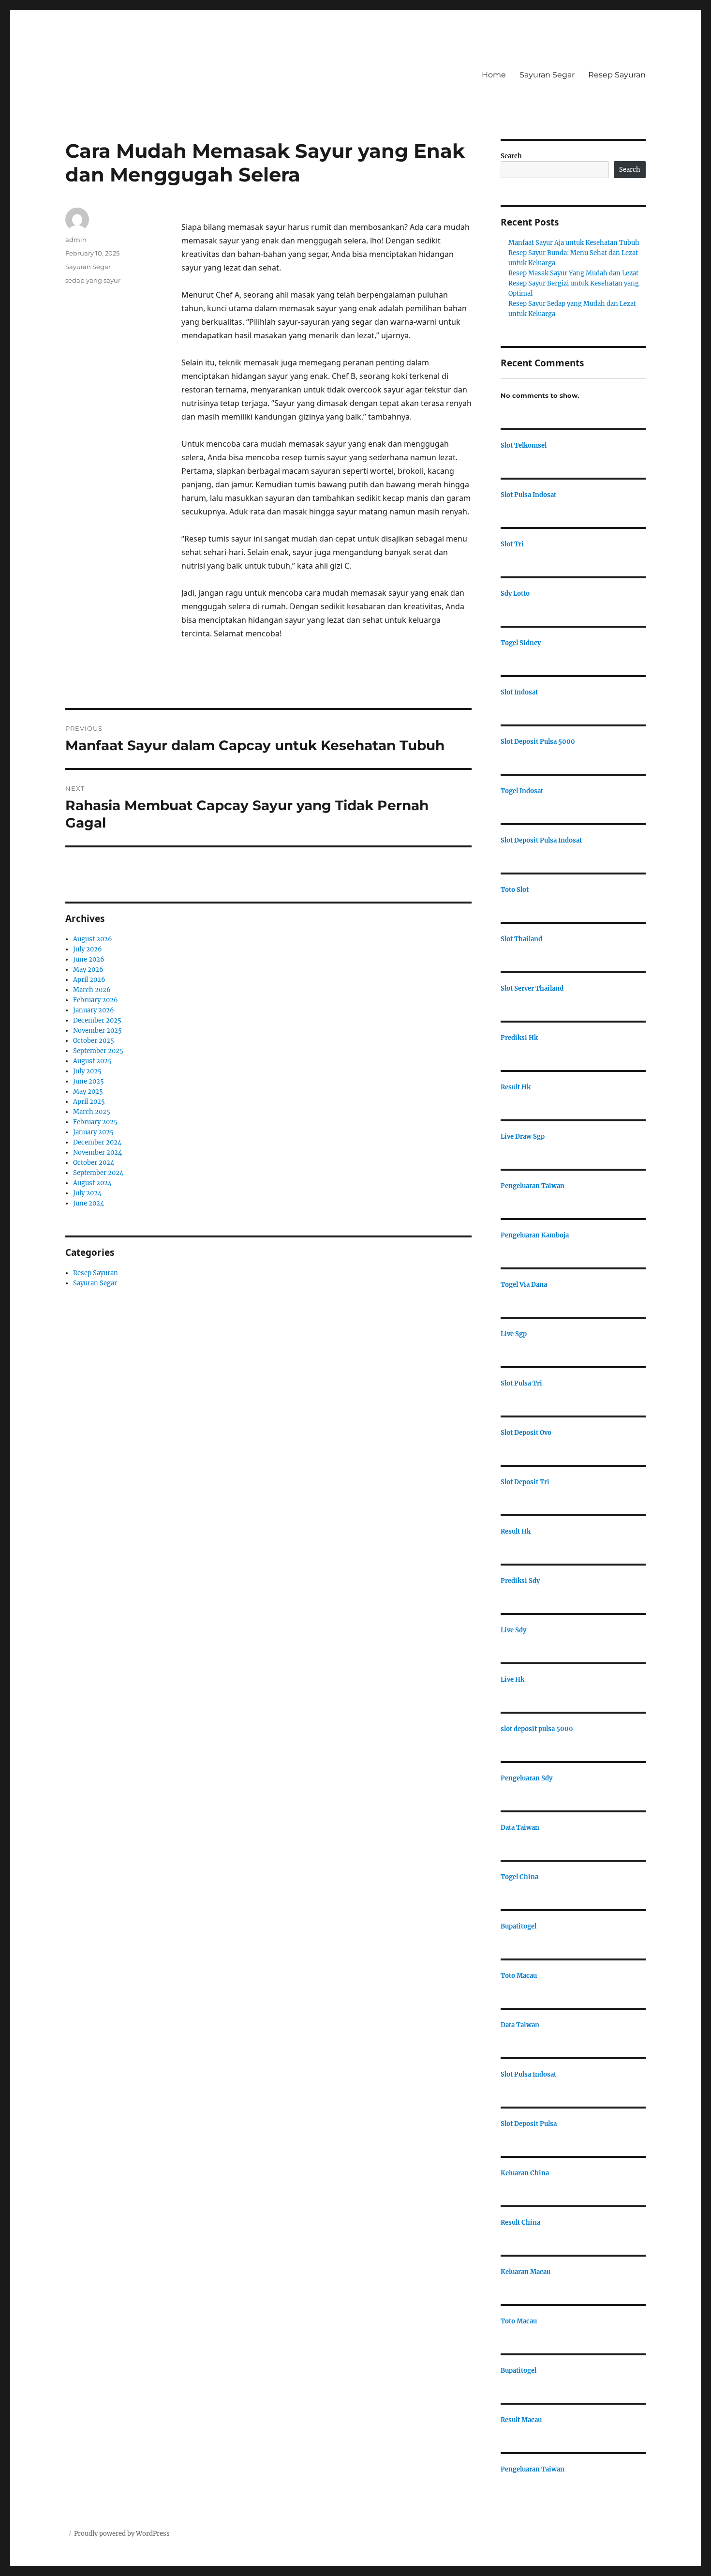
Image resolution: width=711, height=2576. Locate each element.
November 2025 (97, 1031)
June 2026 (89, 959)
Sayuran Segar (547, 75)
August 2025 (92, 1061)
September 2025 (98, 1051)
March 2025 (92, 1112)
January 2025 (93, 1132)
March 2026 (92, 990)
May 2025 (88, 1092)
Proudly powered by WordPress (122, 2534)
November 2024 (97, 1152)
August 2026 (93, 939)
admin (76, 240)
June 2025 (89, 1081)
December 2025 (97, 1020)
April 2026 (89, 980)
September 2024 (98, 1173)
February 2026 (96, 1000)
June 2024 (89, 1203)
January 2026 (94, 1010)
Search (511, 156)
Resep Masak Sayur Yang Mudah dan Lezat (573, 273)
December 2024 (97, 1142)
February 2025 (95, 1122)
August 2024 (92, 1183)
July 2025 (87, 1071)
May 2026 (88, 970)
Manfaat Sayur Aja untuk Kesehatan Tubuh (574, 243)
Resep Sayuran (617, 75)
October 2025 (94, 1041)
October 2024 (94, 1163)
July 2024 (87, 1193)
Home (494, 75)
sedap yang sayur (93, 280)
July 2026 (88, 949)
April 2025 (89, 1102)
